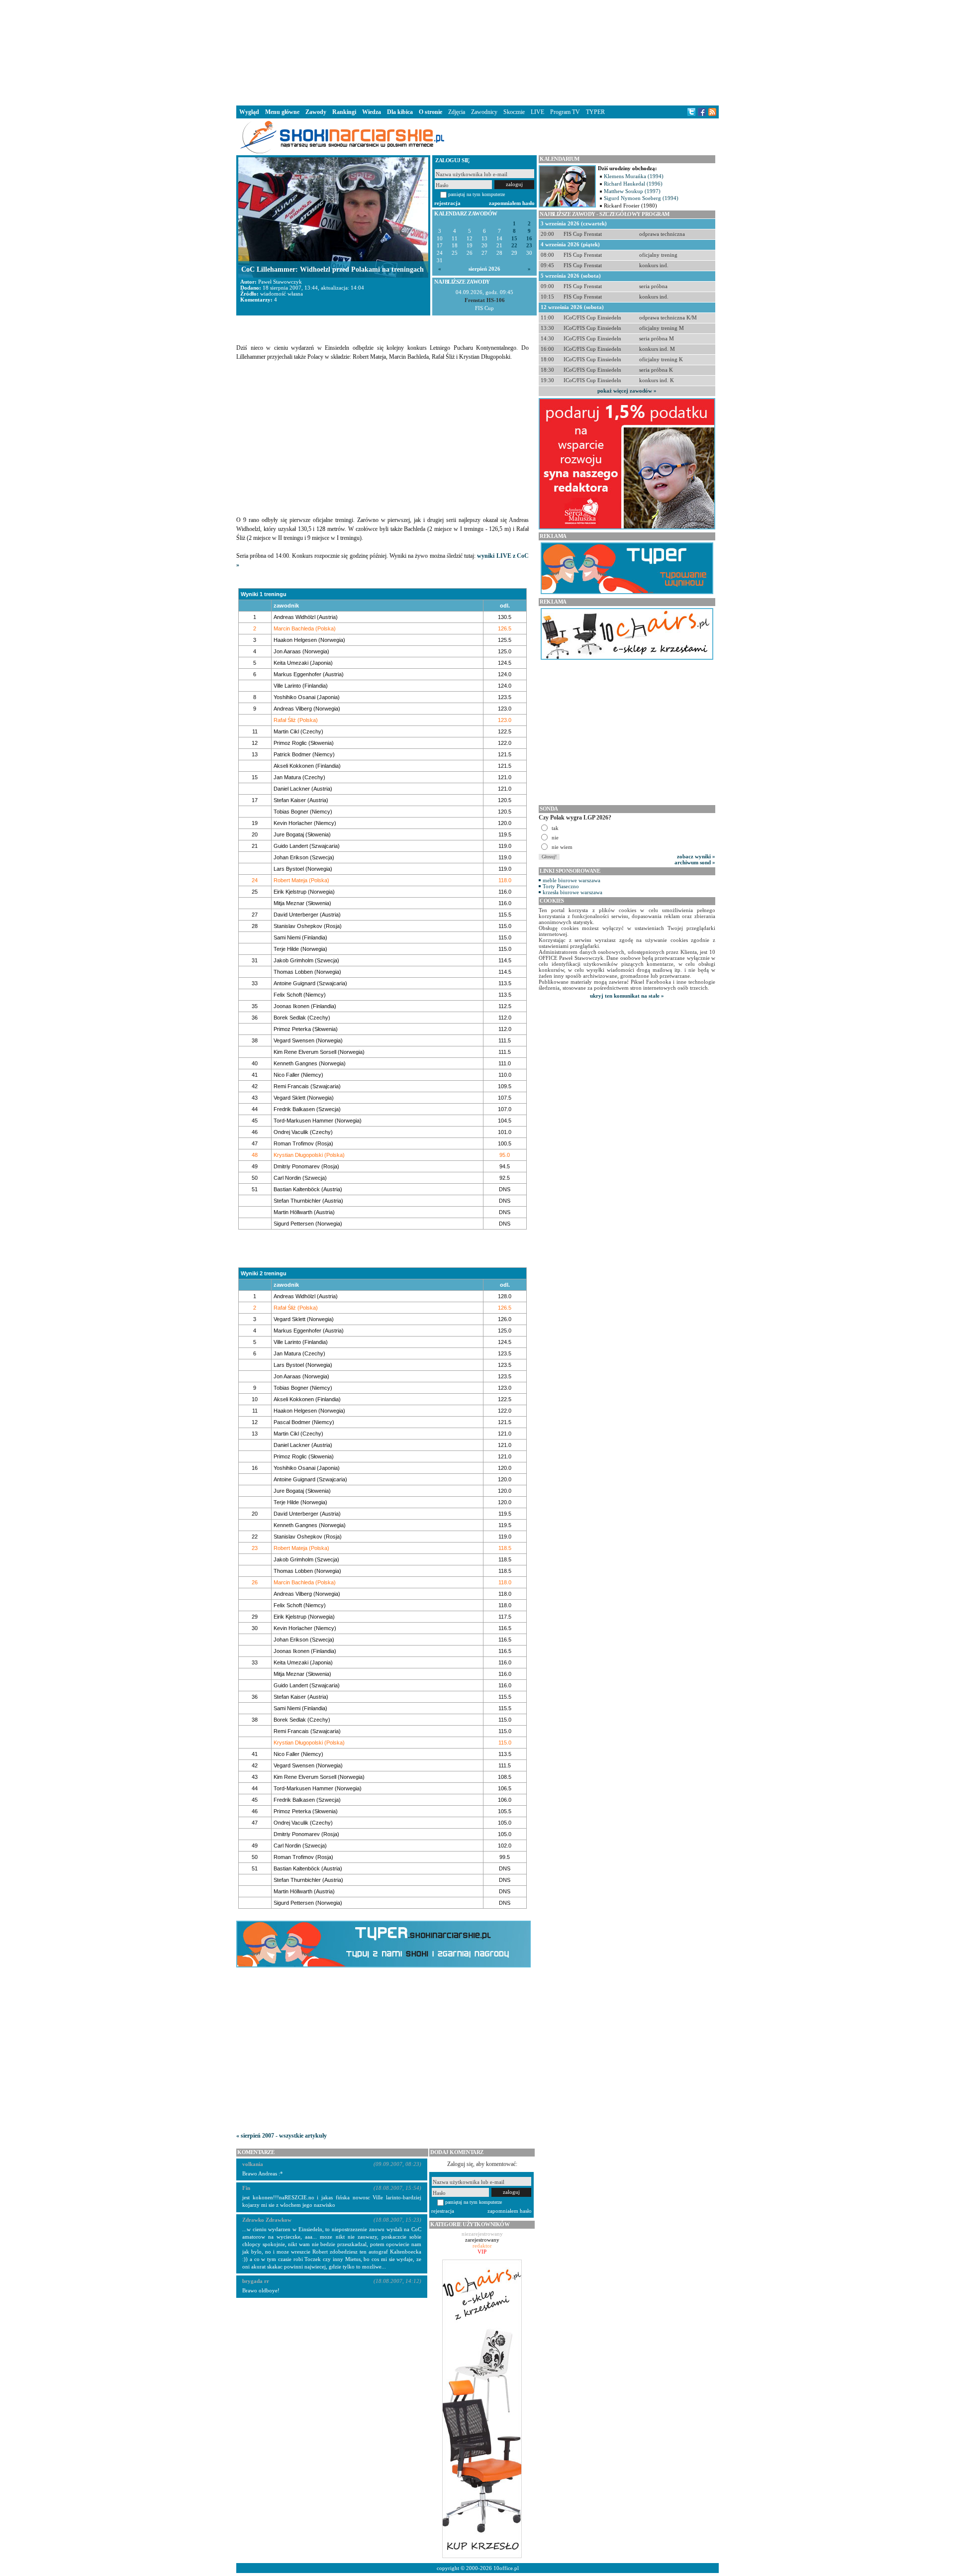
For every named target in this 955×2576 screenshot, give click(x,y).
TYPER (595, 112)
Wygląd (249, 112)
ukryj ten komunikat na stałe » (627, 996)
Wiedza (372, 112)
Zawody (316, 112)
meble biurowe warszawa (572, 880)
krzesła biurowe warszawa (573, 892)
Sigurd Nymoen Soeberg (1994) (641, 198)
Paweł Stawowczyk (280, 282)
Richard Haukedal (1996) (633, 184)
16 (529, 239)
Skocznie (514, 112)
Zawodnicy (484, 112)
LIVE (537, 112)
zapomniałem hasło (512, 203)
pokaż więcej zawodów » (627, 391)
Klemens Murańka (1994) (634, 176)
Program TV (565, 112)
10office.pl (506, 2568)
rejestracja (447, 203)
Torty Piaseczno (561, 886)
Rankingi (344, 112)
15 (514, 239)
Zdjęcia (457, 112)
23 (529, 246)
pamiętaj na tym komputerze (477, 194)
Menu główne (282, 112)
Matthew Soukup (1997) (632, 191)
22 (514, 246)
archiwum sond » (695, 862)
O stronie (430, 112)
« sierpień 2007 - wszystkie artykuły (282, 2136)
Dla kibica (400, 112)
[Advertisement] (477, 52)
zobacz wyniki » (696, 856)
